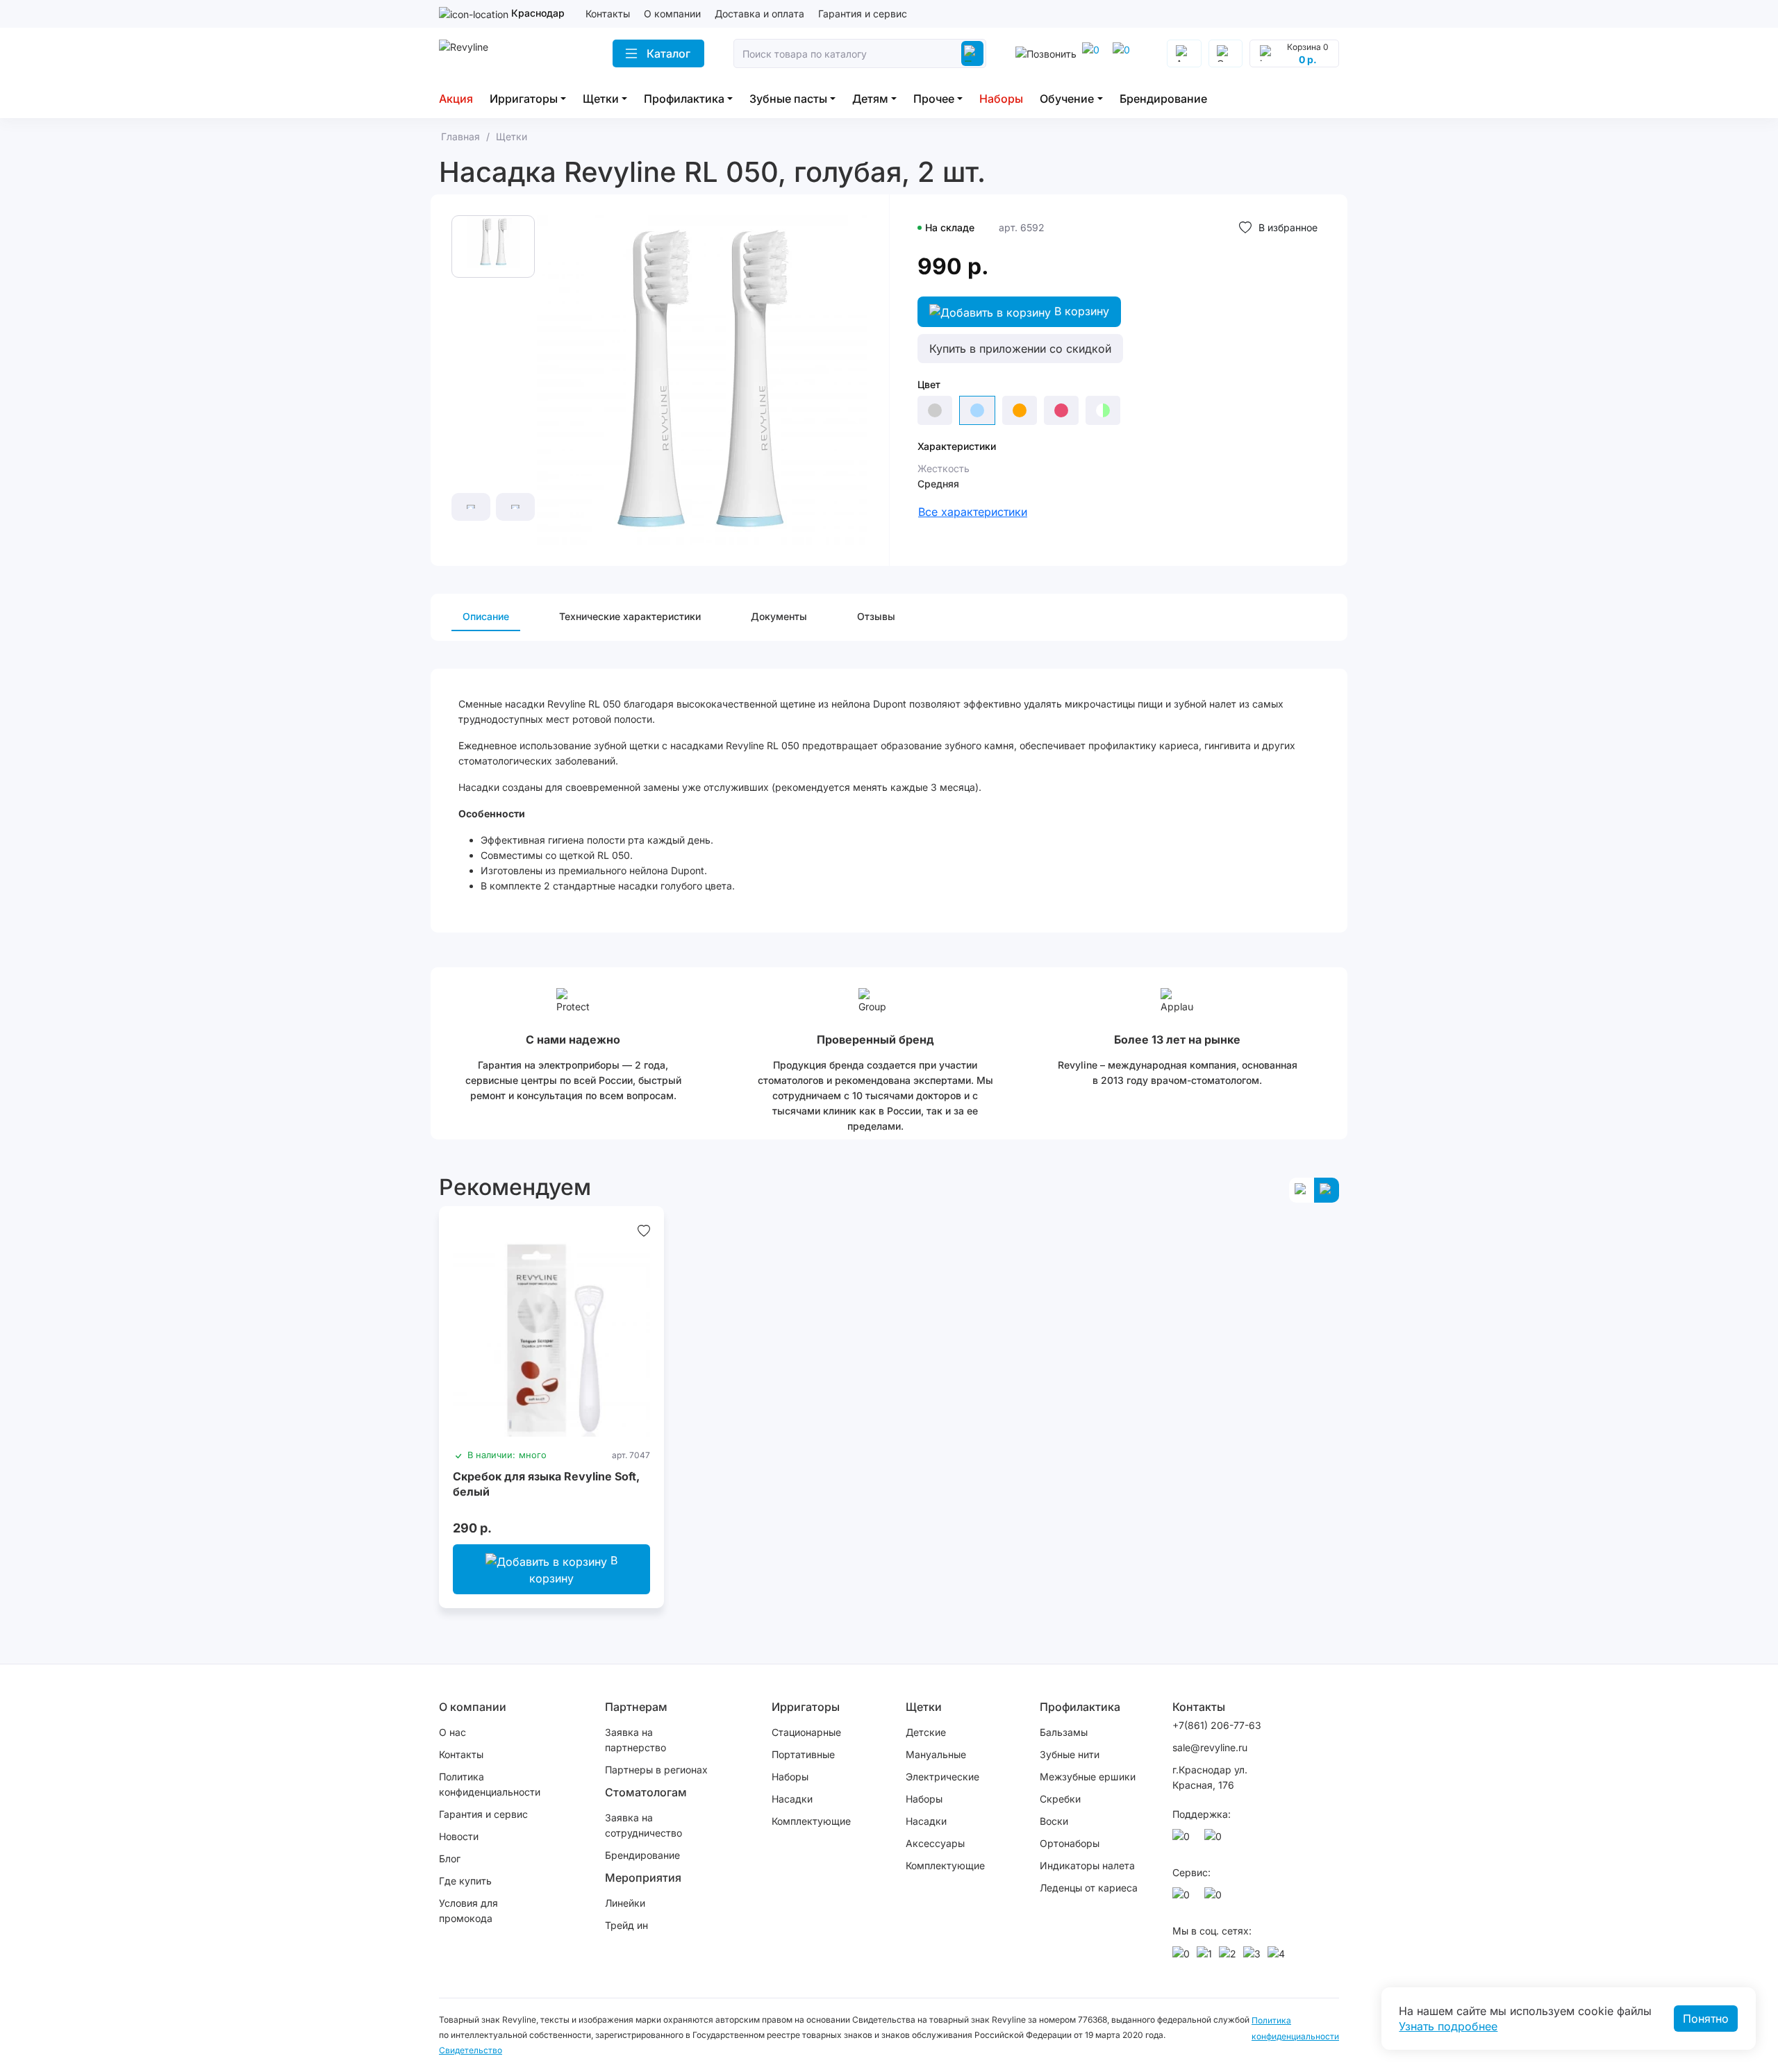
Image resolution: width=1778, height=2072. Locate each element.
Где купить (465, 1881)
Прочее (934, 99)
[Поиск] (972, 53)
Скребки (1060, 1799)
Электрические (942, 1777)
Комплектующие (811, 1821)
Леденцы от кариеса (1089, 1888)
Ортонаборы (1070, 1843)
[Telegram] (1093, 53)
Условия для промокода (468, 1911)
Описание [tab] (486, 616)
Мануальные (936, 1754)
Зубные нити (1070, 1754)
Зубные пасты (788, 99)
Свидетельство (471, 2050)
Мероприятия (643, 1878)
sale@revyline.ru (1210, 1747)
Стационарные (806, 1732)
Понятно (1706, 2019)
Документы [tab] (779, 616)
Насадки (792, 1799)
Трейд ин (626, 1925)
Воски (1054, 1821)
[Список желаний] (644, 1230)
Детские (926, 1732)
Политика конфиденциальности (490, 1784)
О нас (452, 1732)
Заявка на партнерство (635, 1740)
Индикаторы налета (1087, 1865)
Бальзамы (1064, 1732)
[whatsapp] (1124, 53)
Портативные (803, 1754)
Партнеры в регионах (656, 1770)
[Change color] (935, 410)
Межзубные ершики (1088, 1777)
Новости (459, 1836)
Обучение (1067, 99)
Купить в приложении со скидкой (1020, 349)
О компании (672, 14)
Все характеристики (973, 512)
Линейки (625, 1903)
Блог (450, 1858)
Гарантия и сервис (863, 14)
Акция (456, 99)
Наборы (1001, 99)
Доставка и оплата (759, 14)
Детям (870, 99)
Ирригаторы (524, 99)
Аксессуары (935, 1843)
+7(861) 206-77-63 (1217, 1725)
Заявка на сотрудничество (643, 1825)
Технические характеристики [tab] (630, 616)
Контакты (608, 14)
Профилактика (684, 99)
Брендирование (1163, 99)
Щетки (601, 99)
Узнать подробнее (1448, 2026)
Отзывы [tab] (876, 616)
